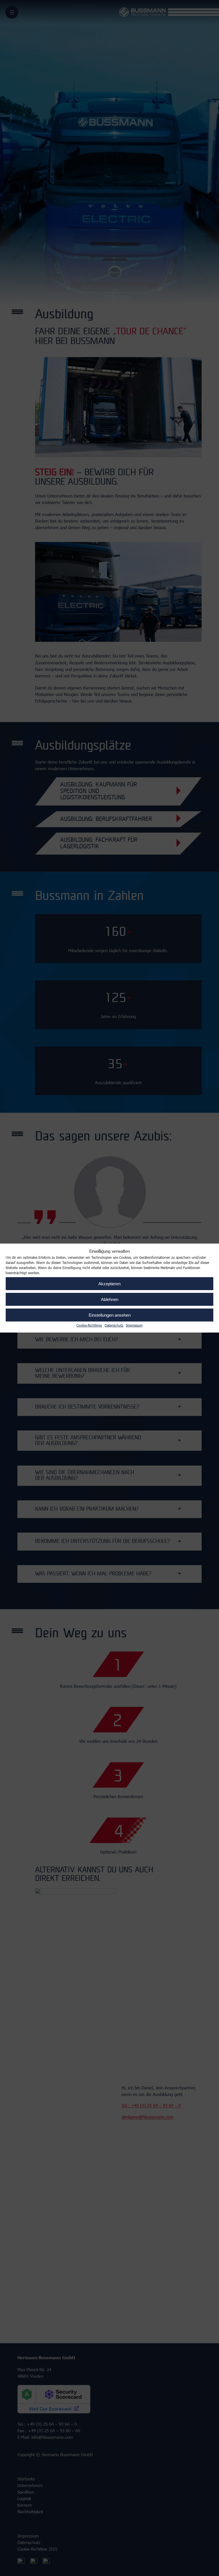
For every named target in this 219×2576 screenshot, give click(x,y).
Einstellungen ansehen (110, 1315)
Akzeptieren (109, 1283)
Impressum (134, 1325)
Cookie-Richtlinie (89, 1325)
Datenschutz (114, 1325)
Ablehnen (110, 1299)
